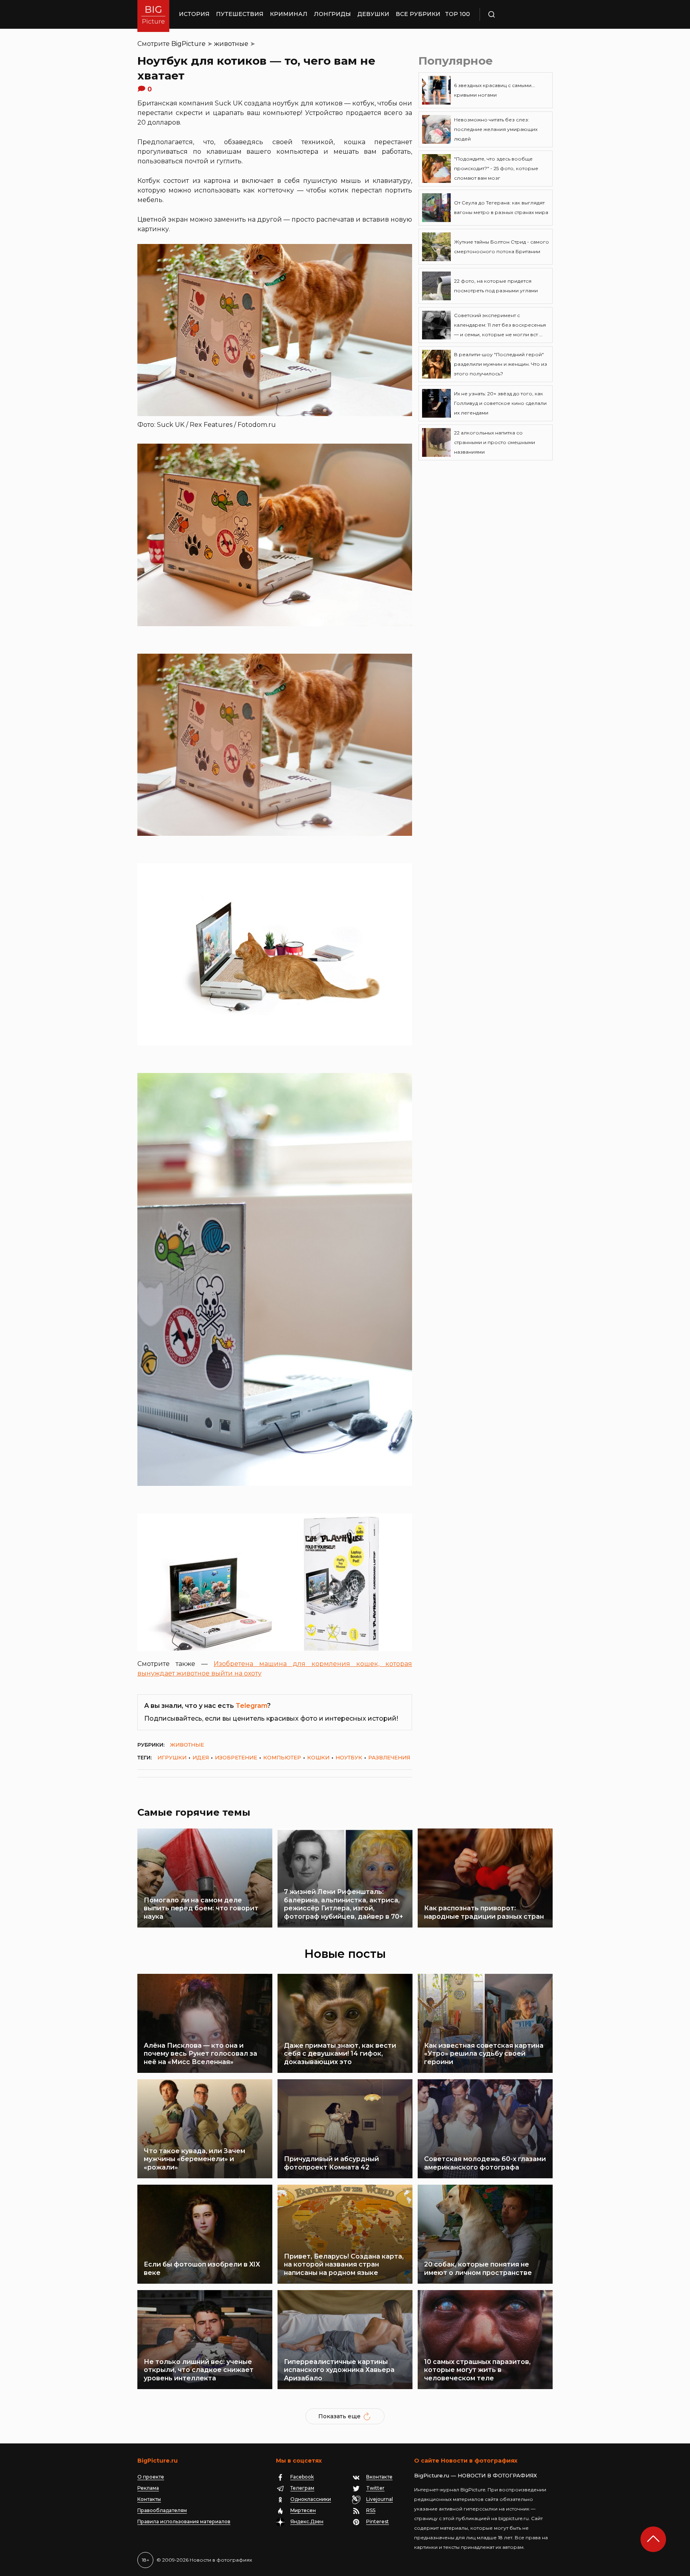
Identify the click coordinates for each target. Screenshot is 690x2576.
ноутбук (349, 1757)
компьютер (282, 1757)
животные (231, 44)
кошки (318, 1757)
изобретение (236, 1757)
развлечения (389, 1757)
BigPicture (188, 44)
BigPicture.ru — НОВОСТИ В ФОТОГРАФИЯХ (476, 2475)
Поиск (515, 14)
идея (201, 1757)
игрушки (172, 1757)
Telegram (251, 1706)
